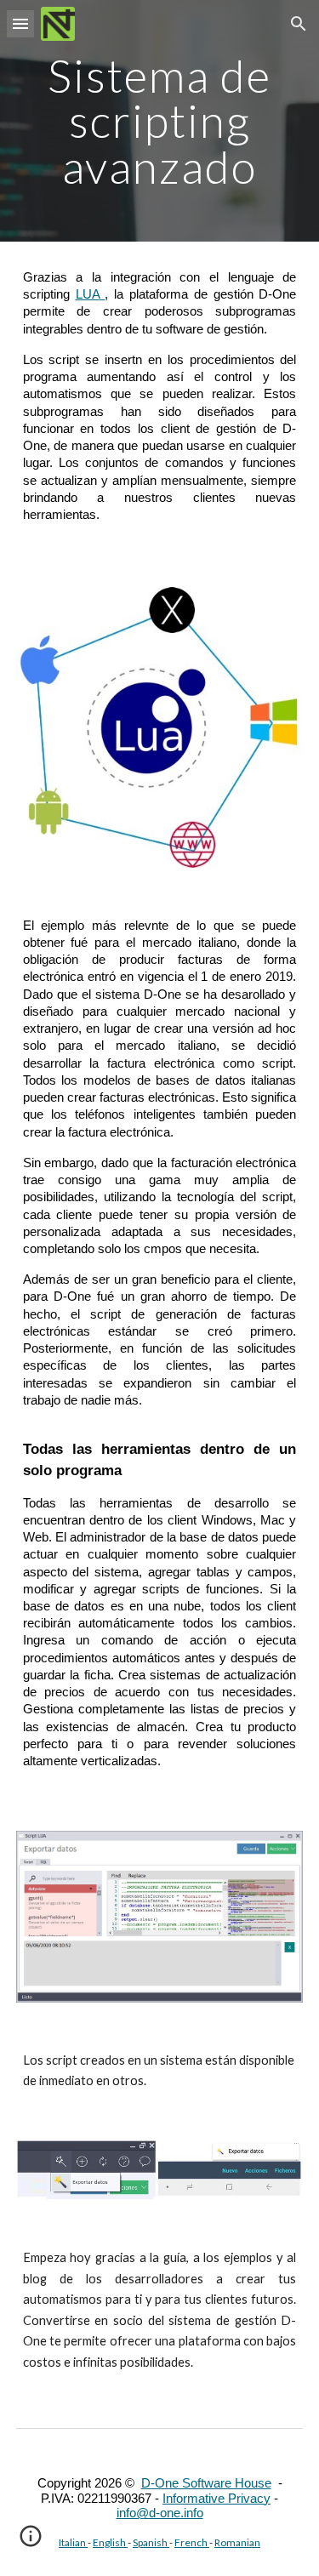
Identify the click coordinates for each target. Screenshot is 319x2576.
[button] (20, 23)
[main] (160, 121)
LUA (88, 294)
